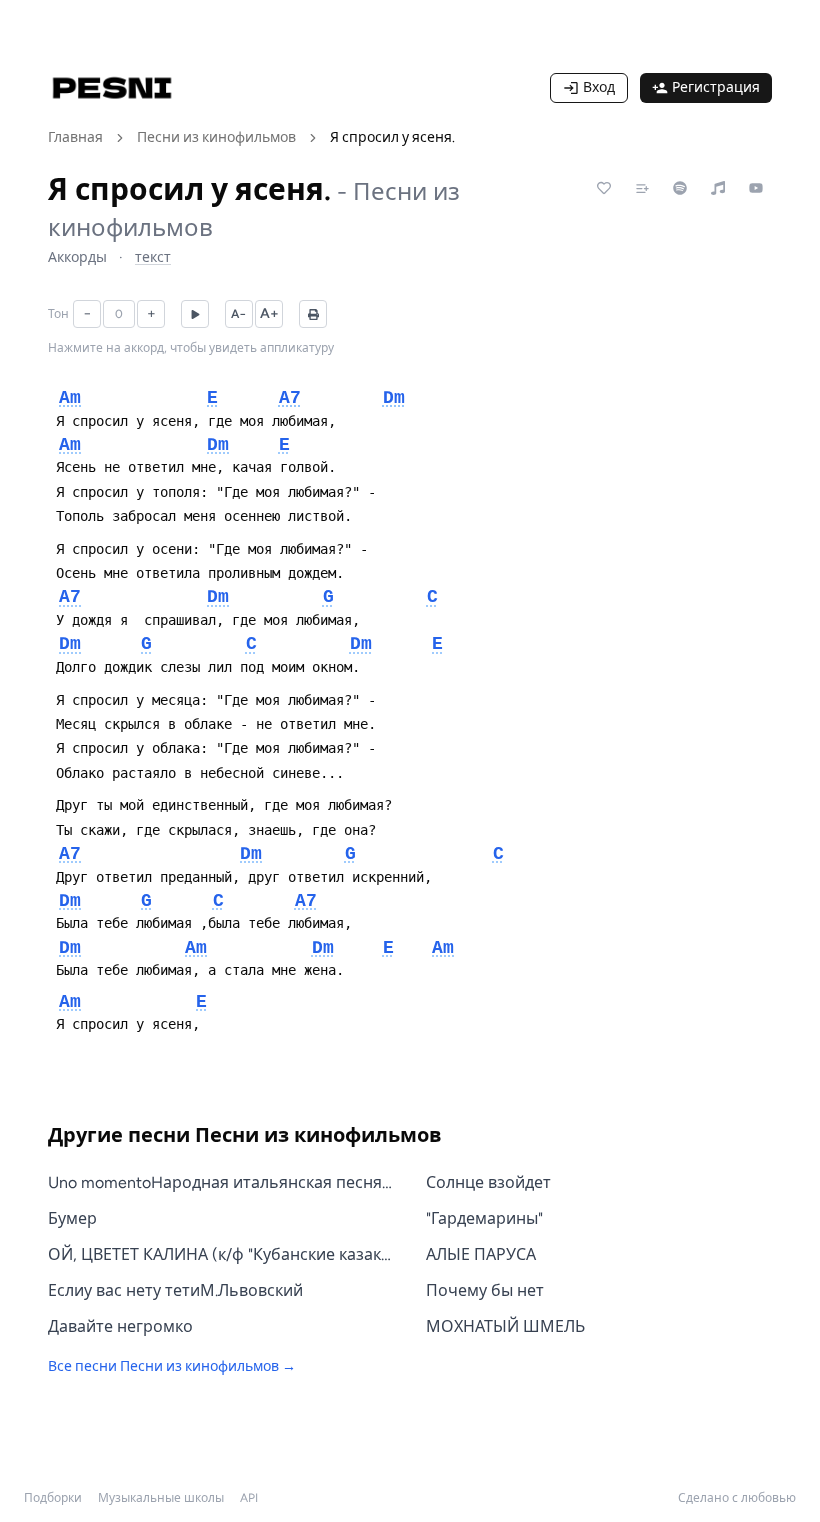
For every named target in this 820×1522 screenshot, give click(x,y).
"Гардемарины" (484, 1218)
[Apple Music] (718, 188)
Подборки (53, 1498)
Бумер (72, 1218)
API (249, 1498)
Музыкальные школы (161, 1498)
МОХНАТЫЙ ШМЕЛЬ (505, 1326)
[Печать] (313, 314)
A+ (269, 313)
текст (153, 257)
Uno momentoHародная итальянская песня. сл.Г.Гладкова (221, 1182)
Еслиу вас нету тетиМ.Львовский (175, 1290)
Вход (599, 87)
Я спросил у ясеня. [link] (392, 137)
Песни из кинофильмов (216, 137)
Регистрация (716, 87)
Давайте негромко (120, 1326)
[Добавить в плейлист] (642, 188)
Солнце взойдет (488, 1182)
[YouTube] (756, 188)
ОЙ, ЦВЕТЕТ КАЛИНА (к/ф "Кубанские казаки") (221, 1254)
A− (239, 314)
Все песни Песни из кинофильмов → (172, 1366)
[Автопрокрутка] (195, 314)
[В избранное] (604, 188)
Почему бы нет (485, 1290)
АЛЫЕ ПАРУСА (481, 1254)
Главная (75, 137)
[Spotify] (680, 188)
